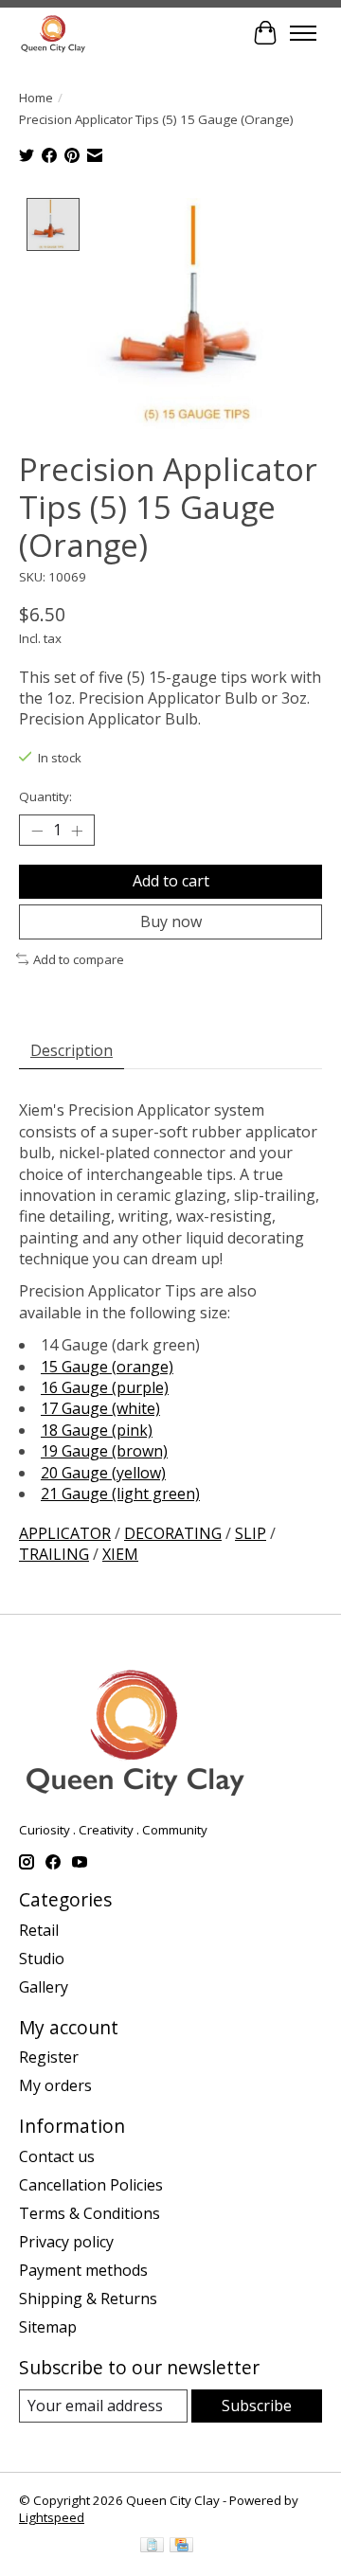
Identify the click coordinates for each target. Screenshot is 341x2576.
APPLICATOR (65, 1533)
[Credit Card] (181, 2547)
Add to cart (171, 881)
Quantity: (45, 796)
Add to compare (79, 959)
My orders (55, 2085)
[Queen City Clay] (53, 33)
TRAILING (54, 1554)
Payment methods (83, 2270)
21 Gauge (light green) (120, 1494)
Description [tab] (72, 1050)
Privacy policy (66, 2242)
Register (49, 2057)
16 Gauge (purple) (105, 1387)
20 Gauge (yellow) (103, 1473)
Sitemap (48, 2327)
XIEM (120, 1554)
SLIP (251, 1533)
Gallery (44, 1987)
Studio (42, 1959)
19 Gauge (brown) (104, 1451)
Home (36, 98)
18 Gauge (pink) (97, 1430)
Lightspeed (52, 2517)
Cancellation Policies (91, 2185)
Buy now (171, 921)
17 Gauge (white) (100, 1408)
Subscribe (257, 2406)
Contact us (57, 2156)
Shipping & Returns (88, 2299)
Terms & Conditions (90, 2213)
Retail (39, 1930)
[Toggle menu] (303, 33)
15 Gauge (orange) (107, 1367)
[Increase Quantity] (77, 831)
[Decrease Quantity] (37, 831)
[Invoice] (152, 2547)
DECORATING (173, 1533)
